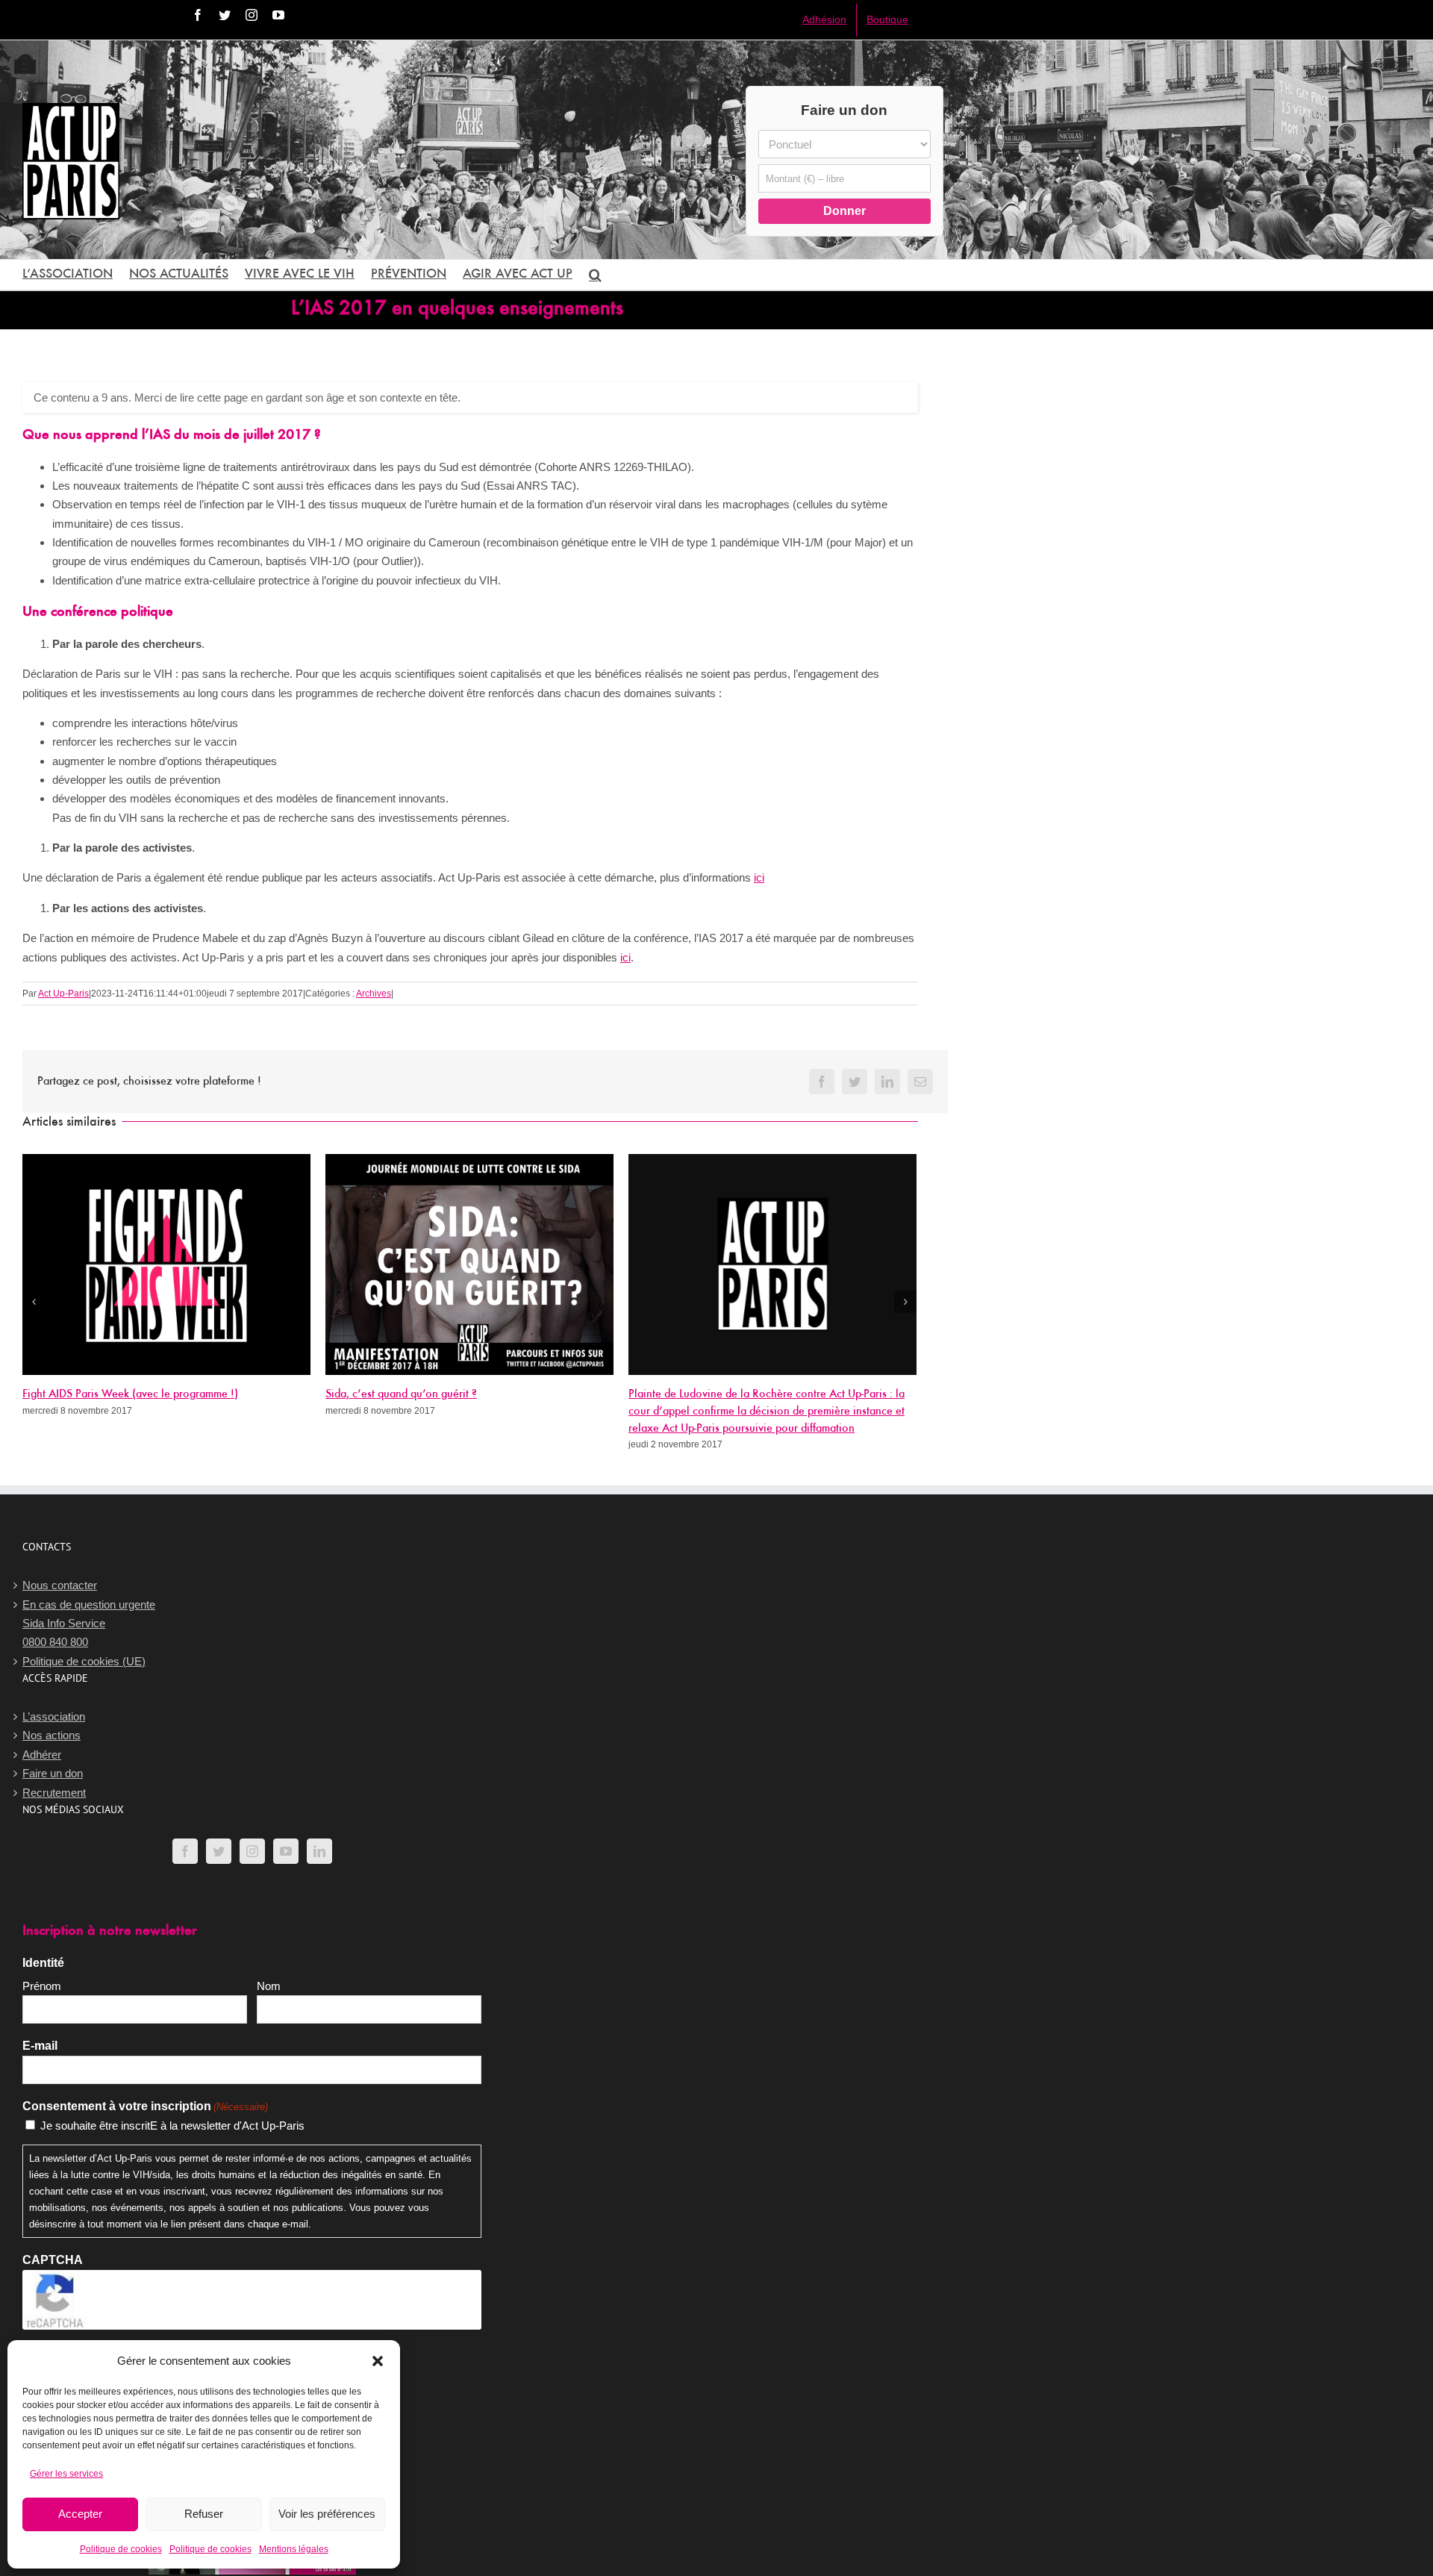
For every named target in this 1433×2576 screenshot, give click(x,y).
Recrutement (54, 1793)
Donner (844, 211)
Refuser (204, 2514)
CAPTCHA (53, 2260)
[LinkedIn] (319, 1851)
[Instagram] (252, 1851)
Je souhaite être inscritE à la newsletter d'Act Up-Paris (172, 2126)
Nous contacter (60, 1585)
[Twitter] (219, 1851)
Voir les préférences (327, 2514)
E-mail (40, 2046)
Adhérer (42, 1755)
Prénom (42, 1986)
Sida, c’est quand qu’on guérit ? (401, 1394)
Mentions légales (294, 2549)
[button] (378, 2361)
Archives (374, 994)
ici (759, 877)
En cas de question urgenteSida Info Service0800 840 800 (89, 1624)
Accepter (80, 2514)
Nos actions (51, 1735)
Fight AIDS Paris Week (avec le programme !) (130, 1394)
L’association (54, 1716)
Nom (269, 1986)
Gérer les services (66, 2474)
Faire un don (53, 1773)
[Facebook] (185, 1851)
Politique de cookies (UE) (84, 1661)
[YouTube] (286, 1851)
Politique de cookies (121, 2549)
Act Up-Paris (63, 994)
